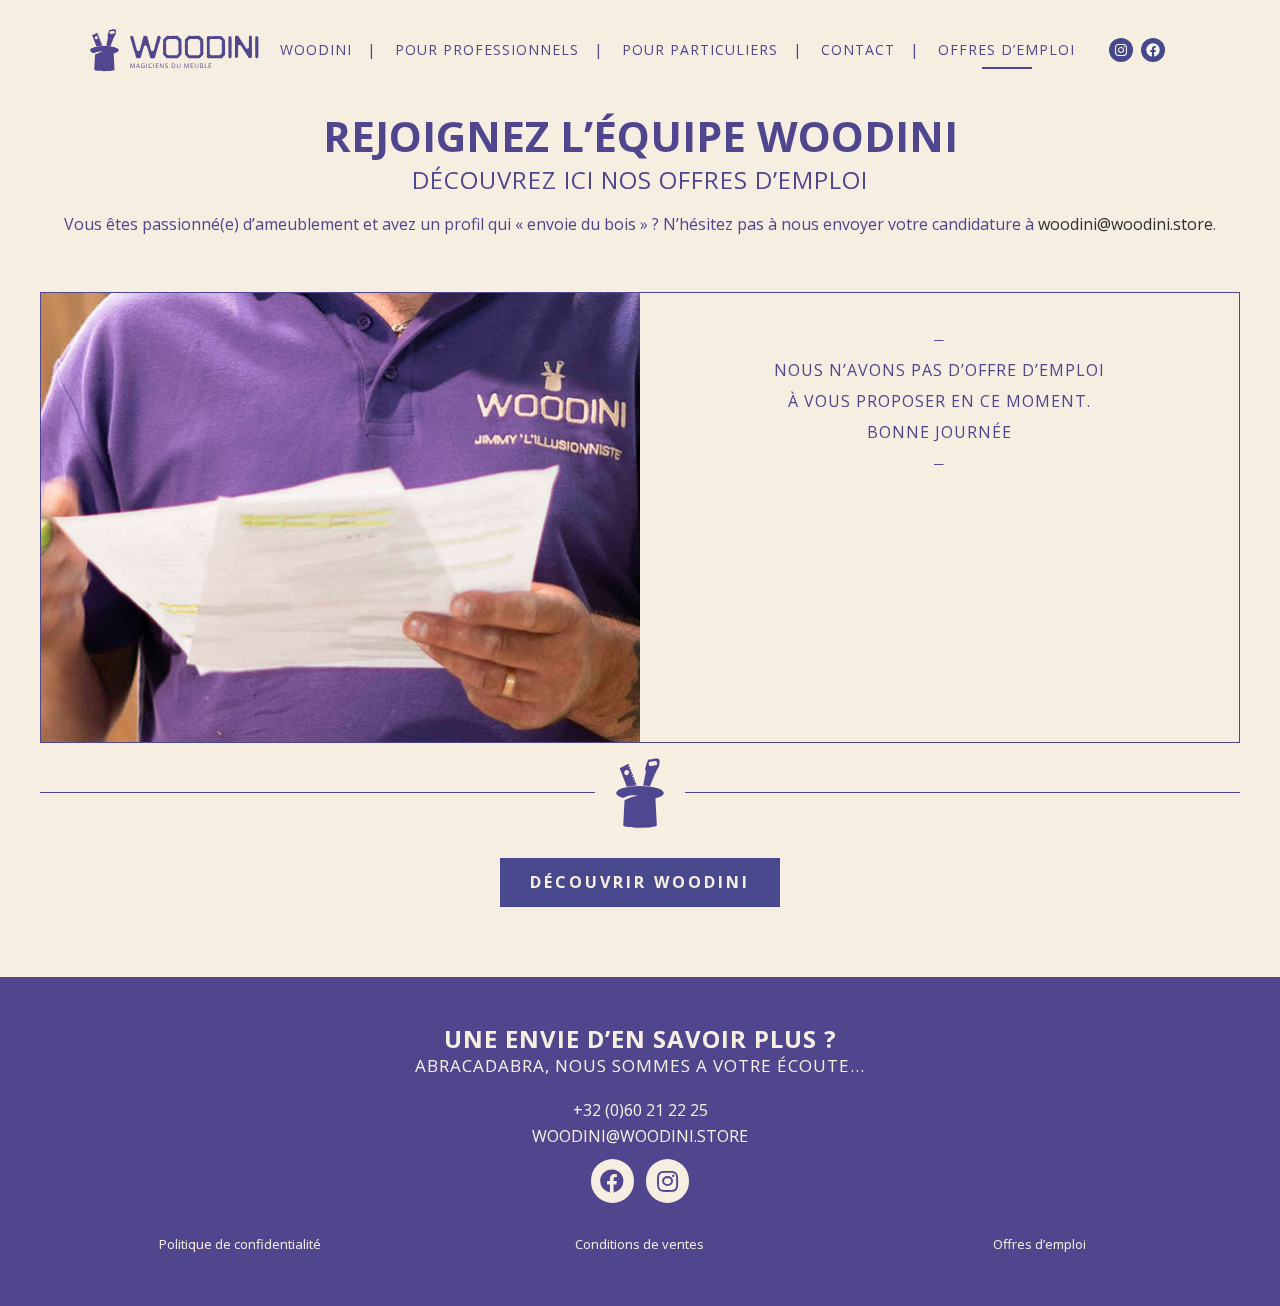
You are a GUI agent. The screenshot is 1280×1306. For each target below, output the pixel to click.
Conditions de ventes (639, 1244)
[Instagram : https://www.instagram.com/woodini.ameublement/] (1121, 50)
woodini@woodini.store (1125, 224)
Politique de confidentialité (240, 1244)
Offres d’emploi (1039, 1244)
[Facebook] (612, 1180)
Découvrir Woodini (640, 882)
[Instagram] (667, 1180)
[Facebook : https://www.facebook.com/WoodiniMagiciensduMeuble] (1153, 50)
